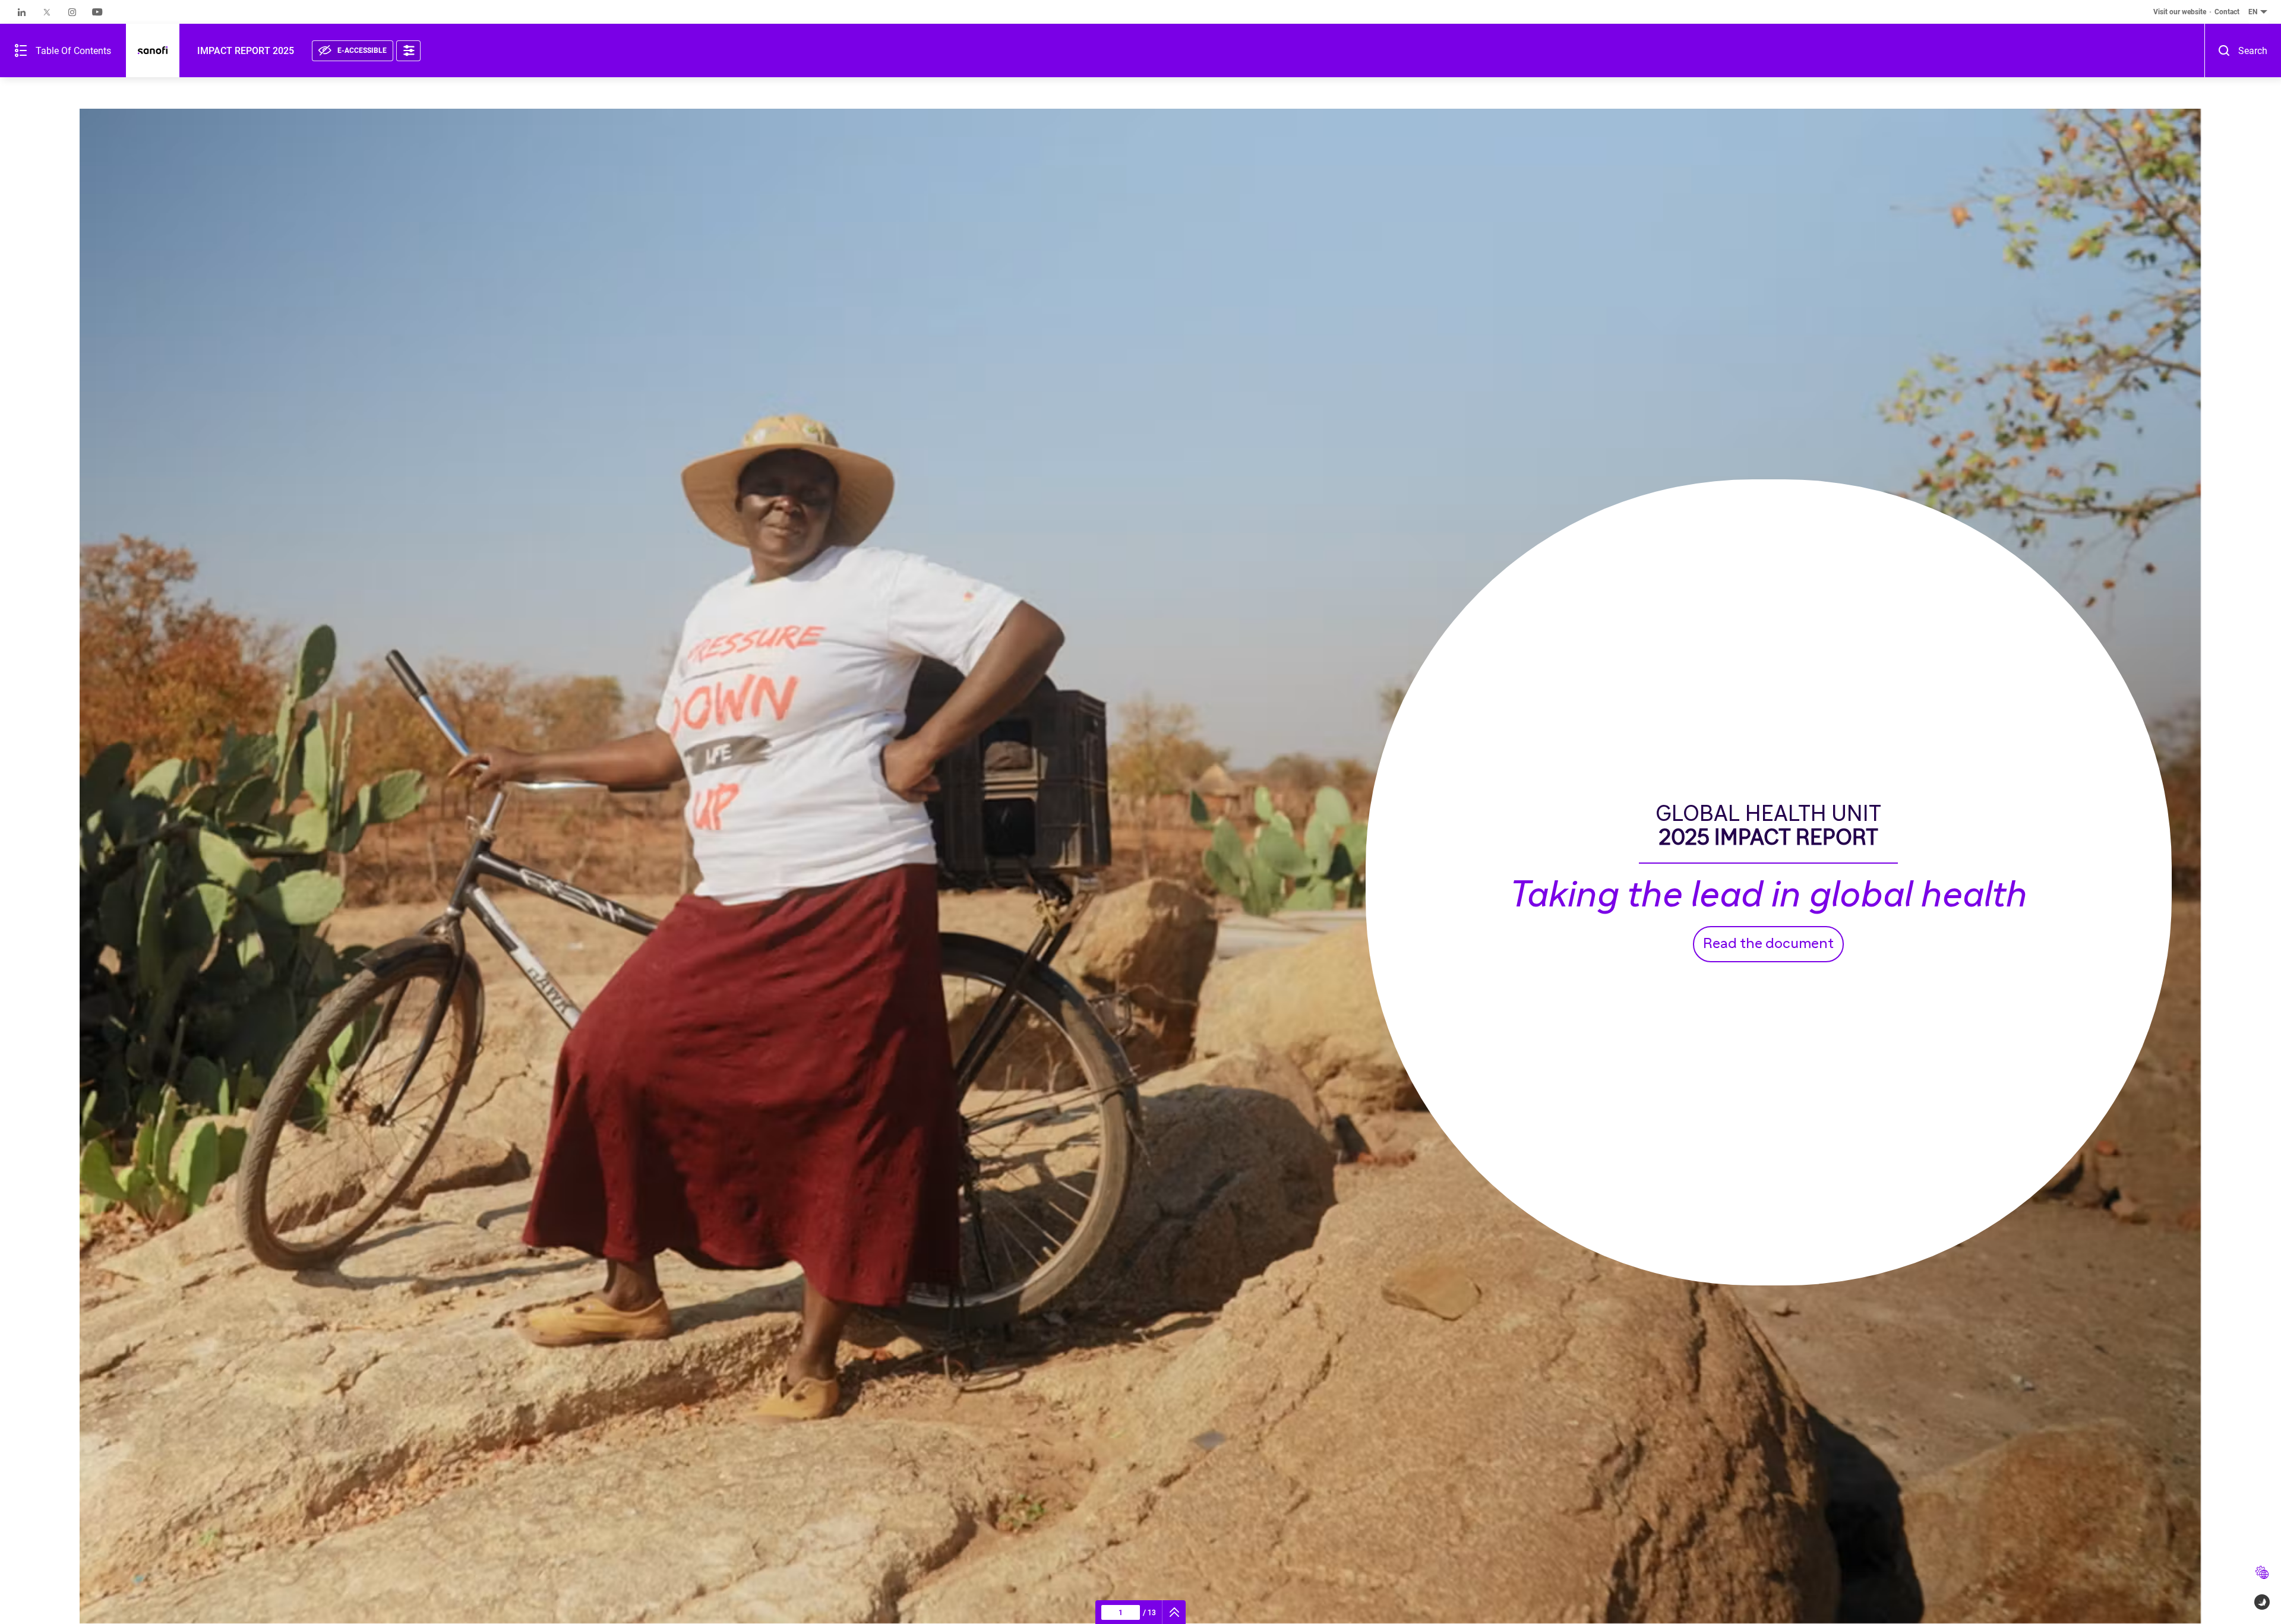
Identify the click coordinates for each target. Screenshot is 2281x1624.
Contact (2227, 12)
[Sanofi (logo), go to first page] (153, 51)
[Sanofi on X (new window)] (47, 12)
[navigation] (1174, 1612)
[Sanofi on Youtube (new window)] (97, 12)
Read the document (1768, 944)
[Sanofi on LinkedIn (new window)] (22, 12)
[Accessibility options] (408, 51)
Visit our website (2180, 12)
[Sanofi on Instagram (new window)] (72, 12)
